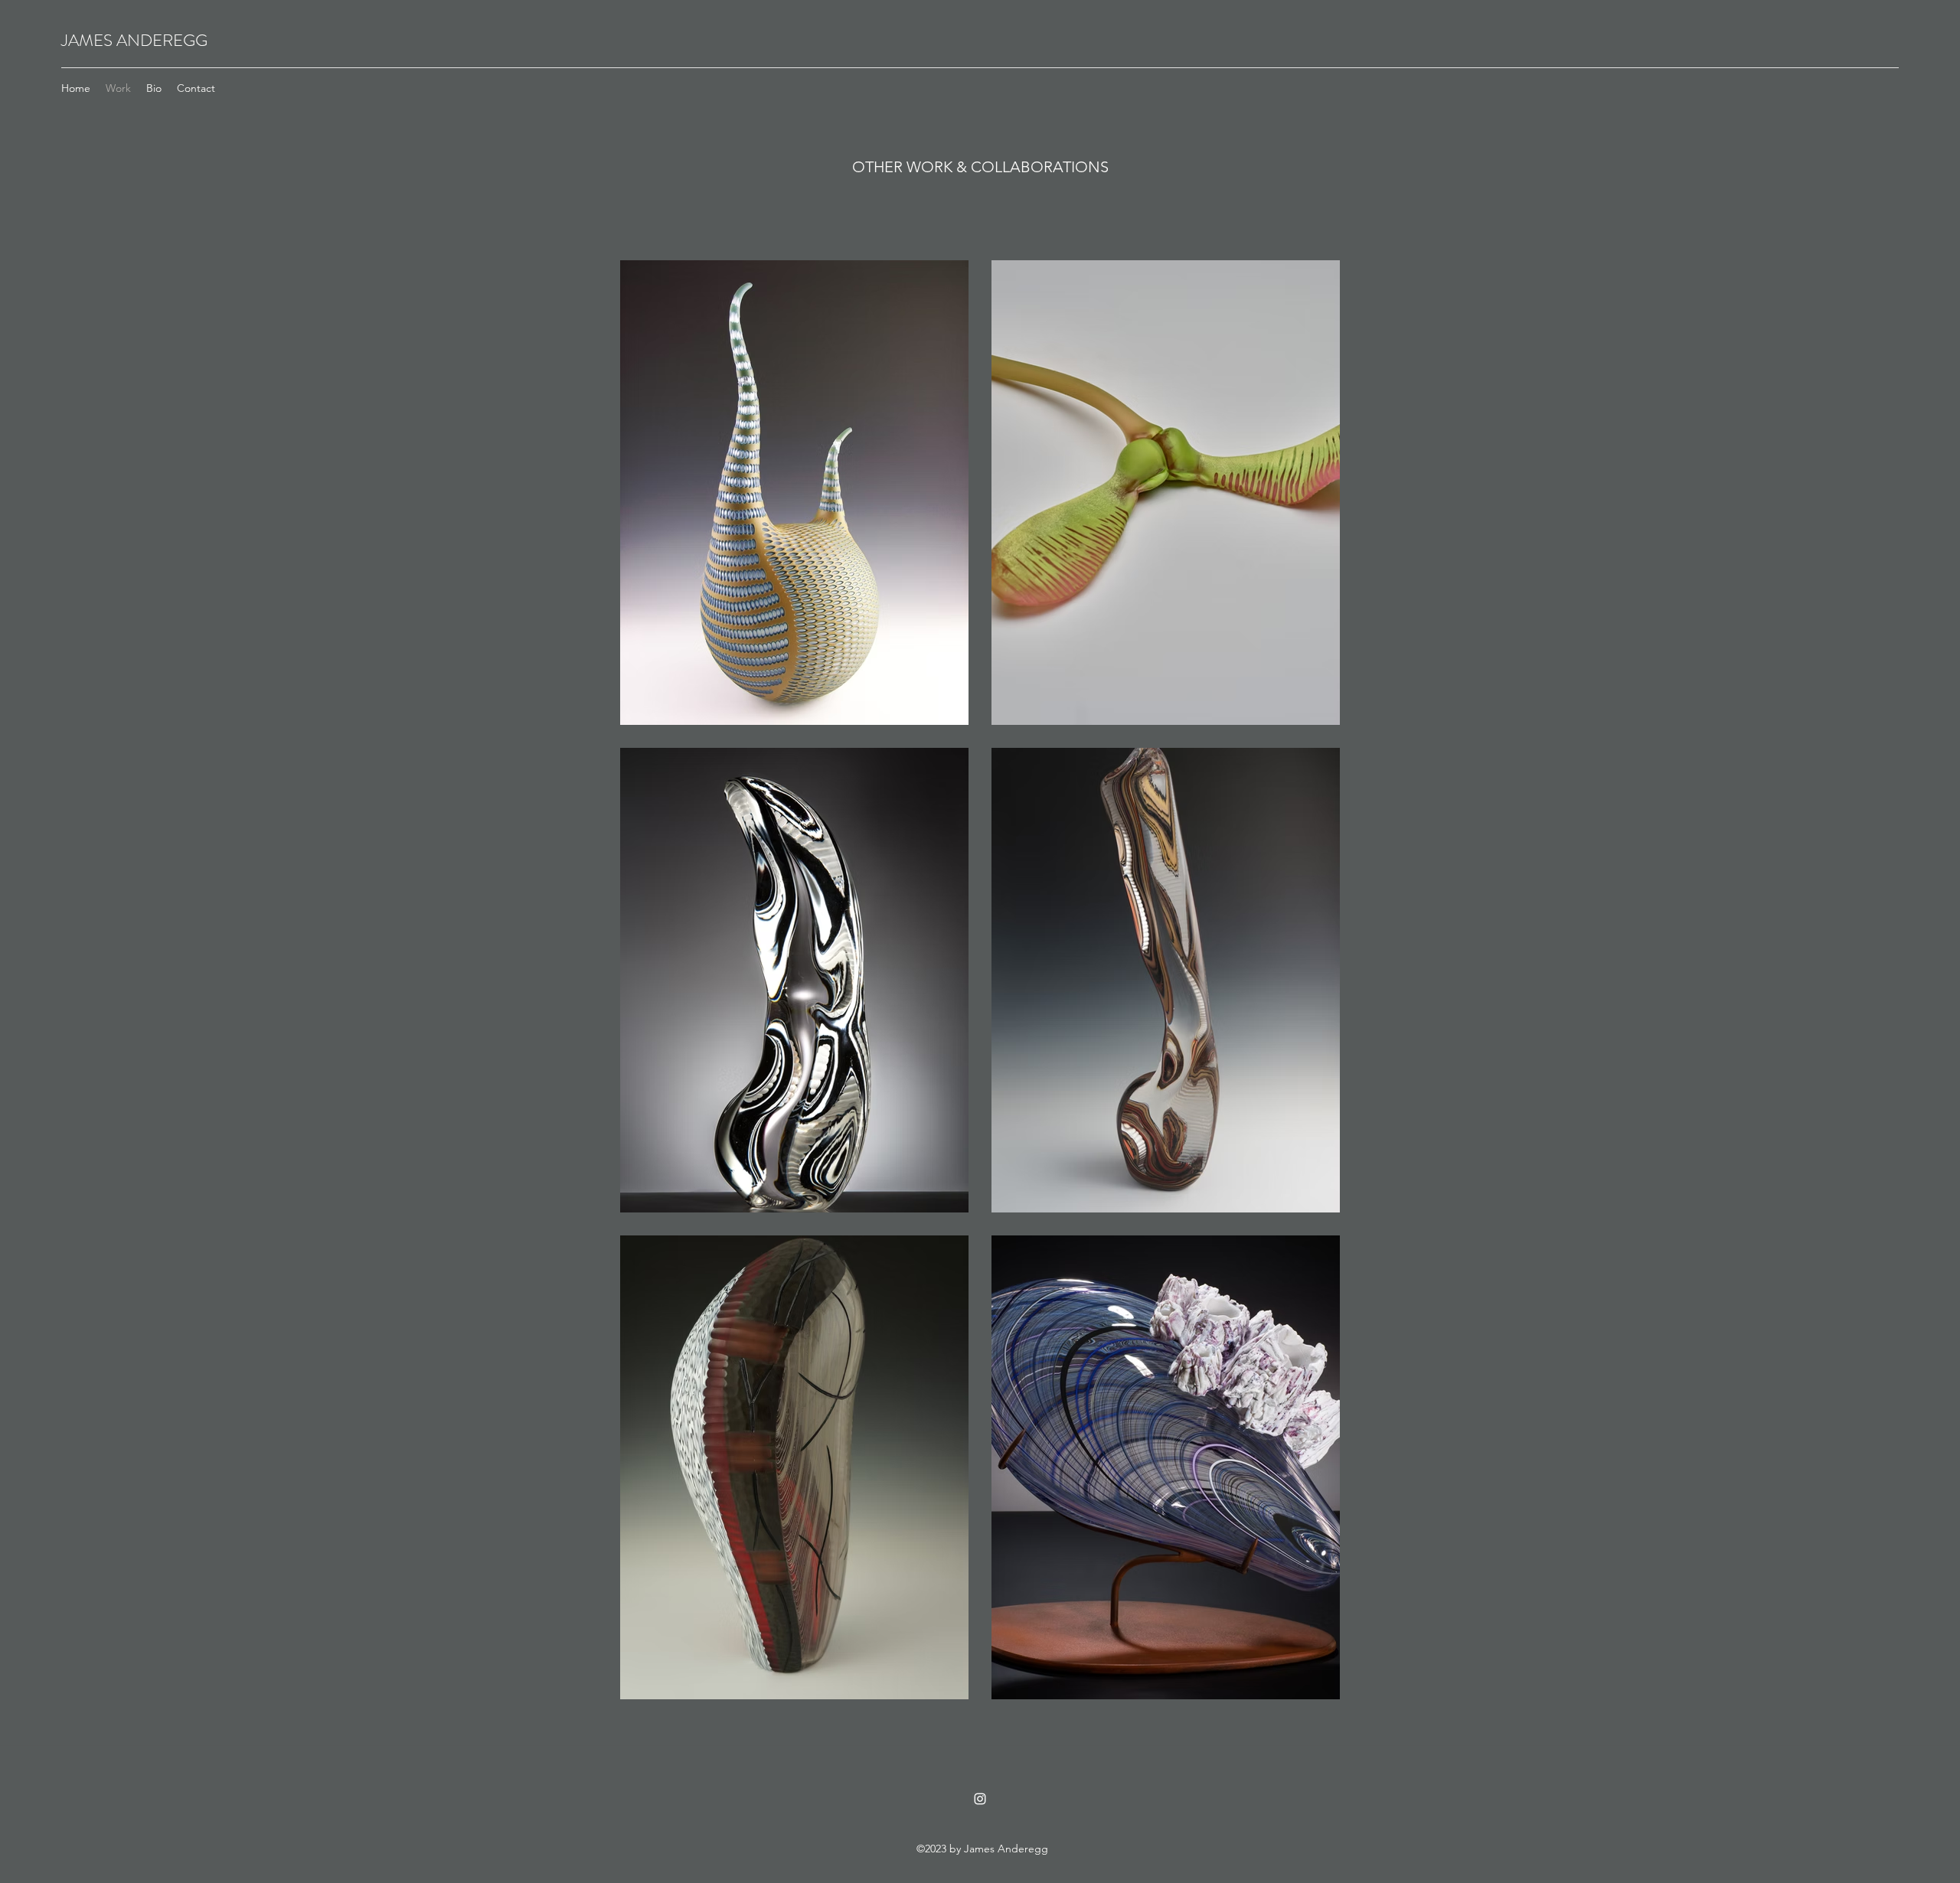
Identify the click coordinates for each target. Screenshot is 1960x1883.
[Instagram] (980, 1799)
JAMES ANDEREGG (134, 40)
